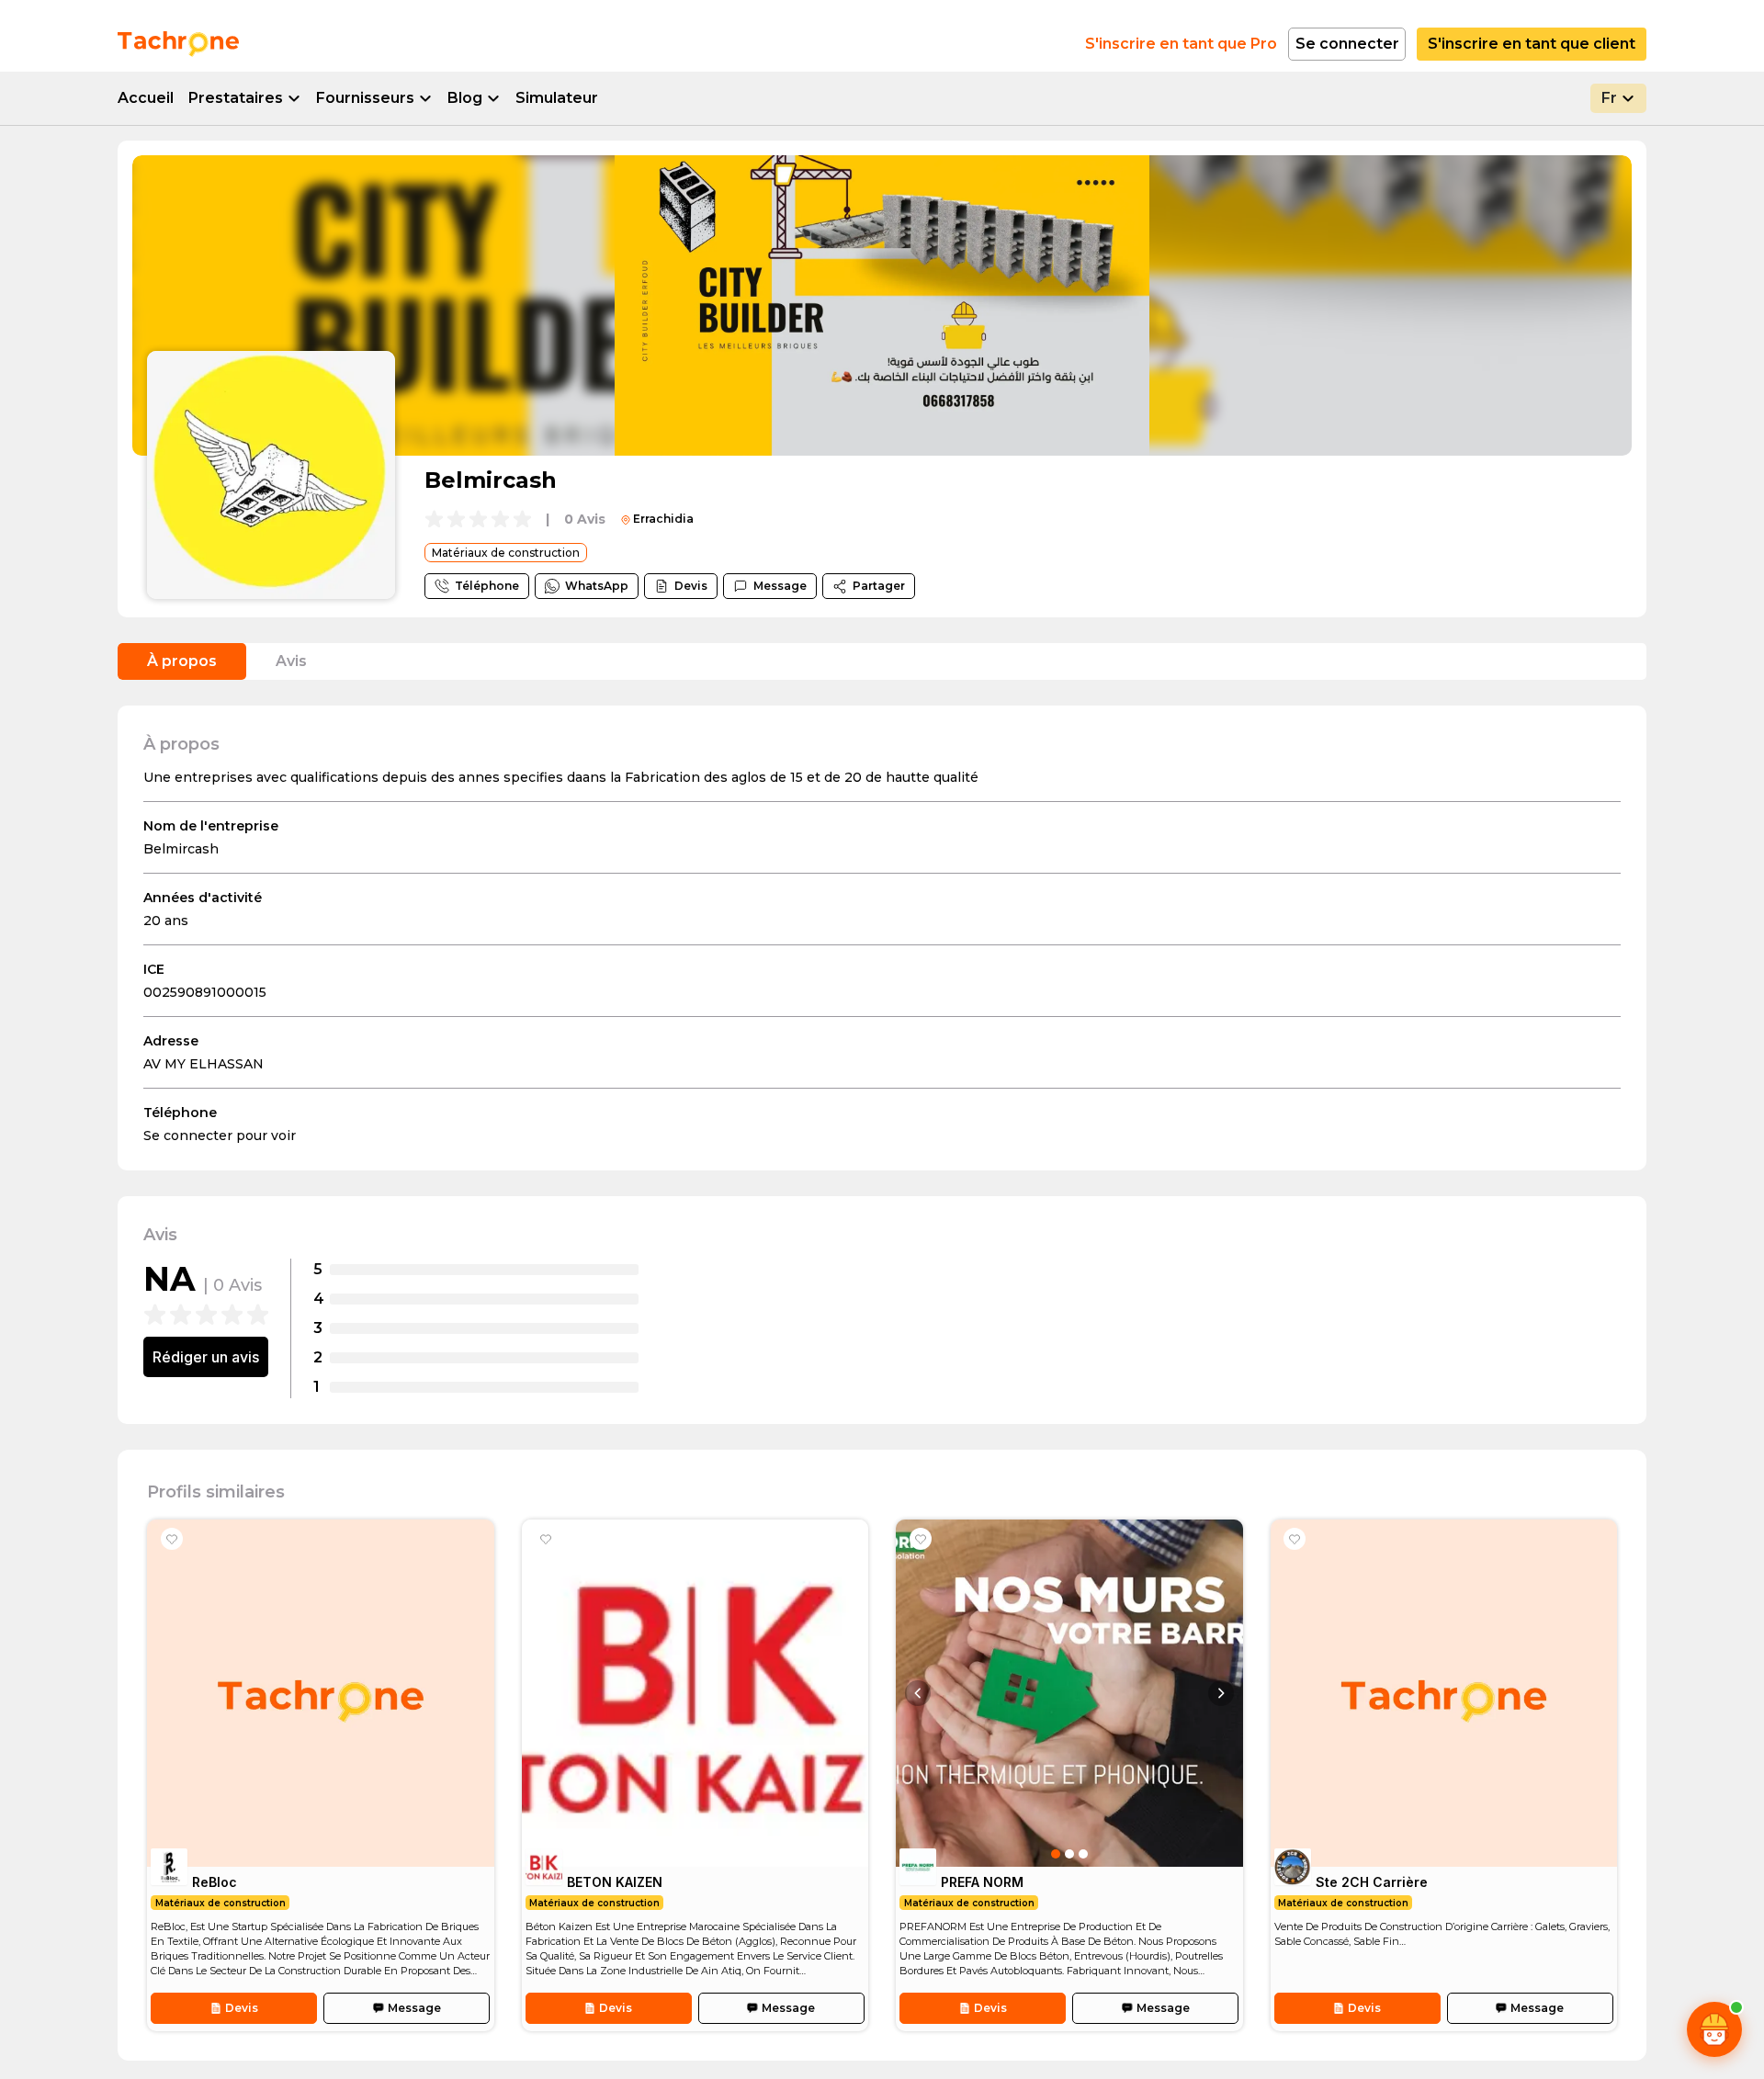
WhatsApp (597, 586)
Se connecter (1347, 44)
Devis (691, 586)
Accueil (146, 98)
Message (780, 586)
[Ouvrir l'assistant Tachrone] (1714, 2029)
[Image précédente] (918, 1693)
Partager (879, 586)
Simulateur (557, 98)
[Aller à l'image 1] (1056, 1854)
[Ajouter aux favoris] (172, 1539)
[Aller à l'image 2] (1069, 1854)
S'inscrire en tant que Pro (1181, 44)
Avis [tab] (291, 661)
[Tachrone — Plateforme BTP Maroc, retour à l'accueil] (178, 44)
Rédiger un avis (206, 1357)
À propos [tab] (182, 661)
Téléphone (487, 586)
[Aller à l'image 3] (1083, 1854)
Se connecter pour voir (220, 1136)
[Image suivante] (1221, 1693)
